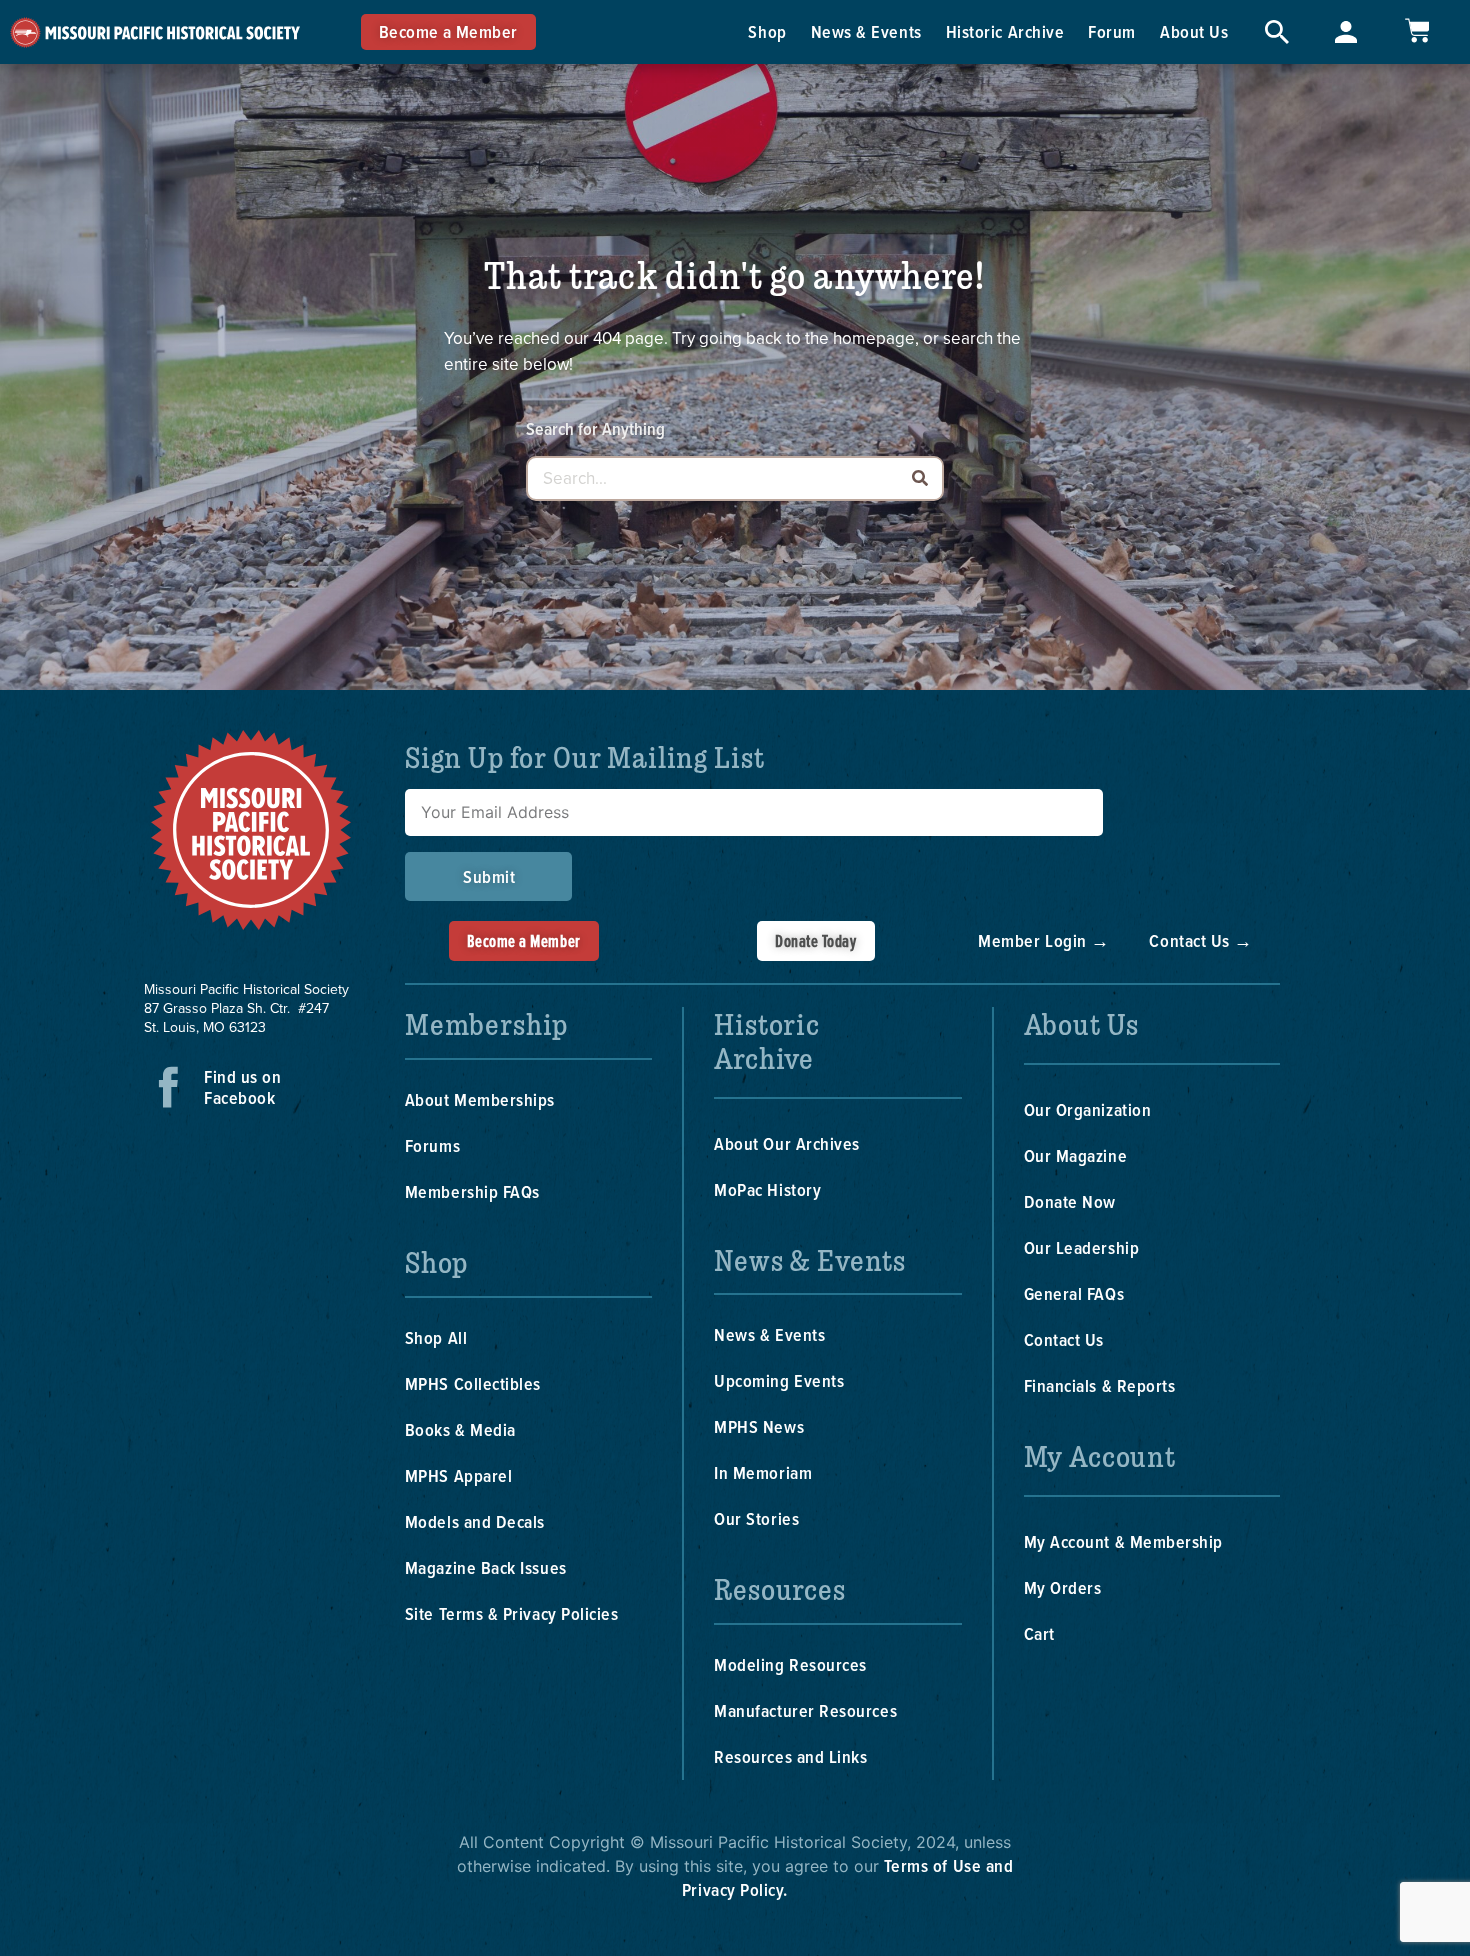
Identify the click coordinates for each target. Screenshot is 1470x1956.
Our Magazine (1075, 1155)
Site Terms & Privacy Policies (512, 1613)
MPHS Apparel (458, 1475)
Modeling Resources (790, 1664)
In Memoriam (763, 1472)
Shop (767, 31)
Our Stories (756, 1518)
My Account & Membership (1123, 1541)
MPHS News (759, 1426)
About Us (1194, 31)
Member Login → (1044, 940)
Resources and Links (790, 1756)
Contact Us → (1200, 940)
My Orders (1063, 1587)
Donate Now (1070, 1201)
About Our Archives (787, 1143)
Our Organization (1088, 1109)
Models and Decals (475, 1521)
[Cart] (1417, 30)
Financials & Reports (1100, 1385)
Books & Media (460, 1429)
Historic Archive (1005, 31)
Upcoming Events (779, 1380)
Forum (1112, 31)
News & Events (866, 31)
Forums (432, 1145)
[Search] (919, 478)
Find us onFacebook (242, 1087)
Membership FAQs (472, 1191)
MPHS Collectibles (473, 1383)
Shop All (436, 1337)
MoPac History (767, 1189)
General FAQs (1074, 1293)
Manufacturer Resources (805, 1710)
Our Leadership (1082, 1247)
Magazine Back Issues (486, 1567)
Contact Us (1064, 1339)
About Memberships (480, 1099)
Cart (1039, 1633)
